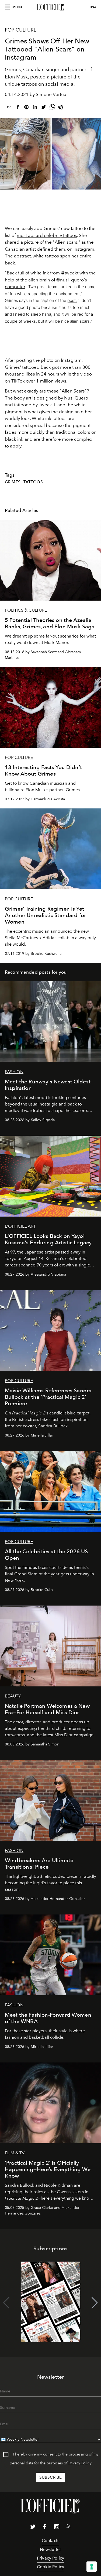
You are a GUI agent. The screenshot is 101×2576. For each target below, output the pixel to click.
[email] (9, 108)
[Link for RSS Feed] (68, 2527)
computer (15, 287)
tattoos (33, 482)
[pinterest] (26, 108)
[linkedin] (35, 108)
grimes (13, 482)
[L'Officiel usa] (50, 7)
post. (72, 300)
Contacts (50, 2541)
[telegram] (61, 108)
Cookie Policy (50, 2567)
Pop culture (21, 30)
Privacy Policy (80, 2463)
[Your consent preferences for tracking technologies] (92, 2567)
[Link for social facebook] (45, 2528)
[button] (95, 2303)
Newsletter (51, 2549)
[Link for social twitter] (33, 2528)
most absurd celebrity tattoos (47, 235)
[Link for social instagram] (57, 2528)
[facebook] (18, 108)
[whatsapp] (52, 108)
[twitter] (44, 108)
